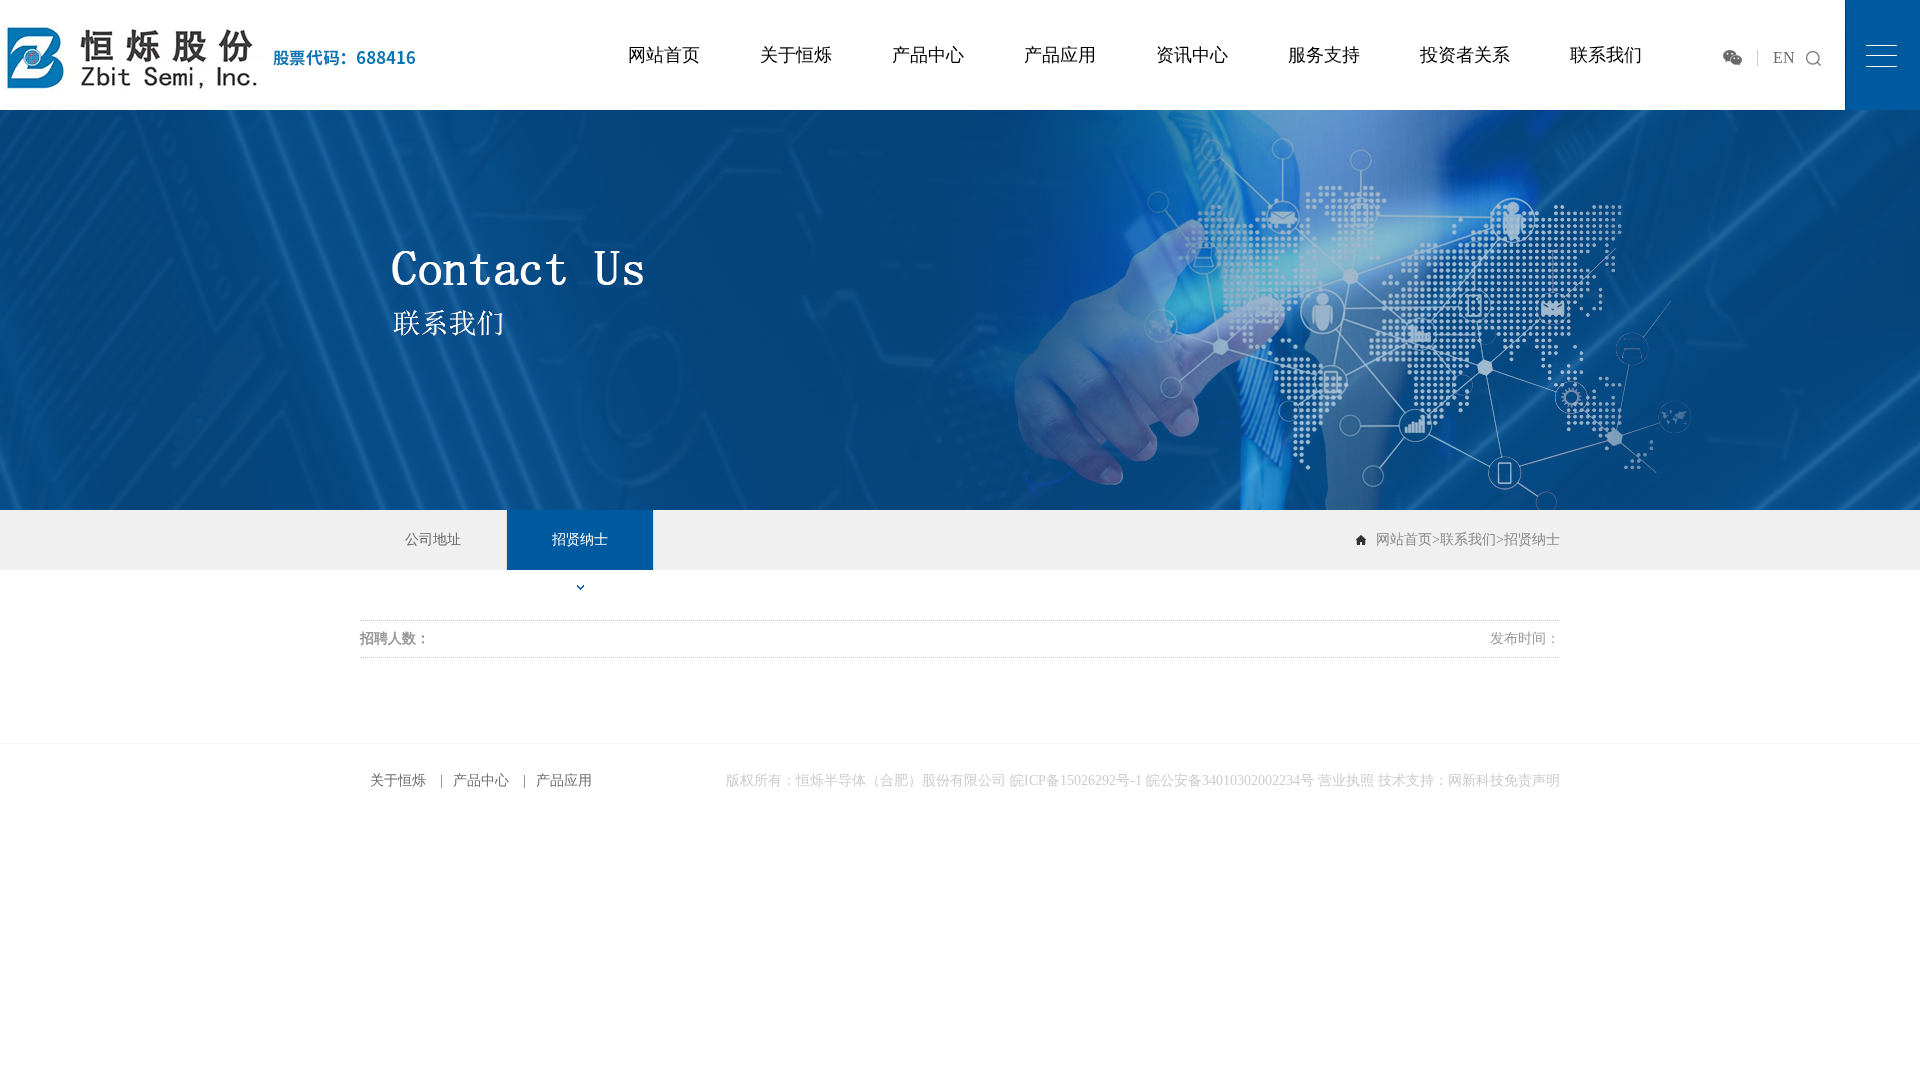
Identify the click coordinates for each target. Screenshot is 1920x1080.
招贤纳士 (580, 539)
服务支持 (1324, 55)
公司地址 (433, 539)
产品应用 (1060, 55)
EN (1784, 57)
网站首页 (664, 55)
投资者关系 (1465, 55)
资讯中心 (1192, 55)
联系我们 (1606, 55)
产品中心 (928, 55)
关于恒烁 (796, 55)
